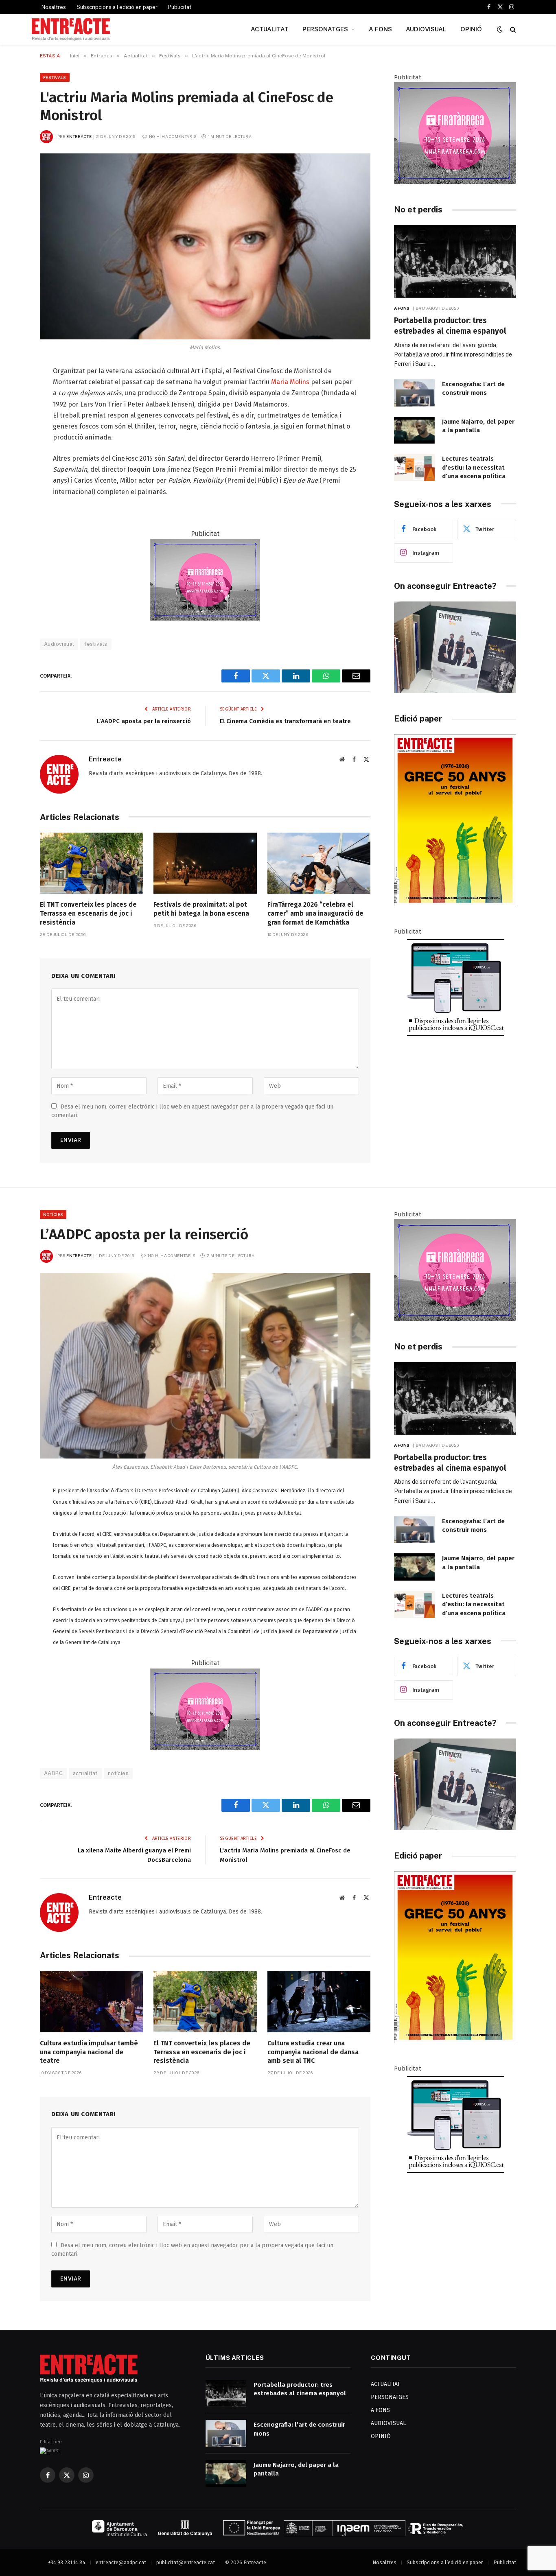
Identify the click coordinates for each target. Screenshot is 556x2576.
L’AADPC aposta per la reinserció (144, 721)
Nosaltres (54, 7)
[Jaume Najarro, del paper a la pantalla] (414, 430)
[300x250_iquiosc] (455, 1036)
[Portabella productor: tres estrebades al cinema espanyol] (455, 261)
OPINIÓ (471, 29)
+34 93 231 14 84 (67, 2562)
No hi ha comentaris (173, 136)
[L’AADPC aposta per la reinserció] (205, 1366)
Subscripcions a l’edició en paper (117, 7)
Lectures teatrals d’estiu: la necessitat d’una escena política (474, 467)
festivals (96, 644)
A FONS (380, 29)
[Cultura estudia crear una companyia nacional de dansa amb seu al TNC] (319, 2002)
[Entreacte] (71, 29)
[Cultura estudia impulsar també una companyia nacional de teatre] (91, 2002)
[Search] (512, 30)
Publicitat (180, 7)
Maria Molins (290, 382)
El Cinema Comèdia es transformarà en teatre (285, 721)
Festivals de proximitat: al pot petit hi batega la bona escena (201, 909)
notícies (118, 1773)
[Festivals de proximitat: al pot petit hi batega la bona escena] (205, 863)
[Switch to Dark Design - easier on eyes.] (500, 30)
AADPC (53, 1773)
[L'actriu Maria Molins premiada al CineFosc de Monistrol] (205, 246)
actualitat (85, 1773)
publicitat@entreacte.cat (186, 2562)
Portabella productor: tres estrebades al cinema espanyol (450, 326)
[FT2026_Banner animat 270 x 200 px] (205, 618)
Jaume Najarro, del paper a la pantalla (478, 426)
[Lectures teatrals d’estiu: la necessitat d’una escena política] (414, 467)
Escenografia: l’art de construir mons (473, 388)
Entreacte (79, 136)
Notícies (53, 1214)
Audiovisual (59, 644)
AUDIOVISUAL (426, 29)
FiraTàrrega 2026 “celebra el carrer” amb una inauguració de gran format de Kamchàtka (315, 913)
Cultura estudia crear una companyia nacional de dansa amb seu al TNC (313, 2052)
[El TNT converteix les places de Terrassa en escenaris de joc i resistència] (91, 863)
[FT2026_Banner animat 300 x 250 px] (455, 182)
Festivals (55, 77)
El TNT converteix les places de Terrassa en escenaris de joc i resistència (88, 913)
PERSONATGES (325, 29)
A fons (402, 308)
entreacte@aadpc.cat (121, 2562)
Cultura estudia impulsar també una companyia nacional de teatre (89, 2052)
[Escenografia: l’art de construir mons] (414, 393)
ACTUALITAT (270, 29)
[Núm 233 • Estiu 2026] (455, 904)
